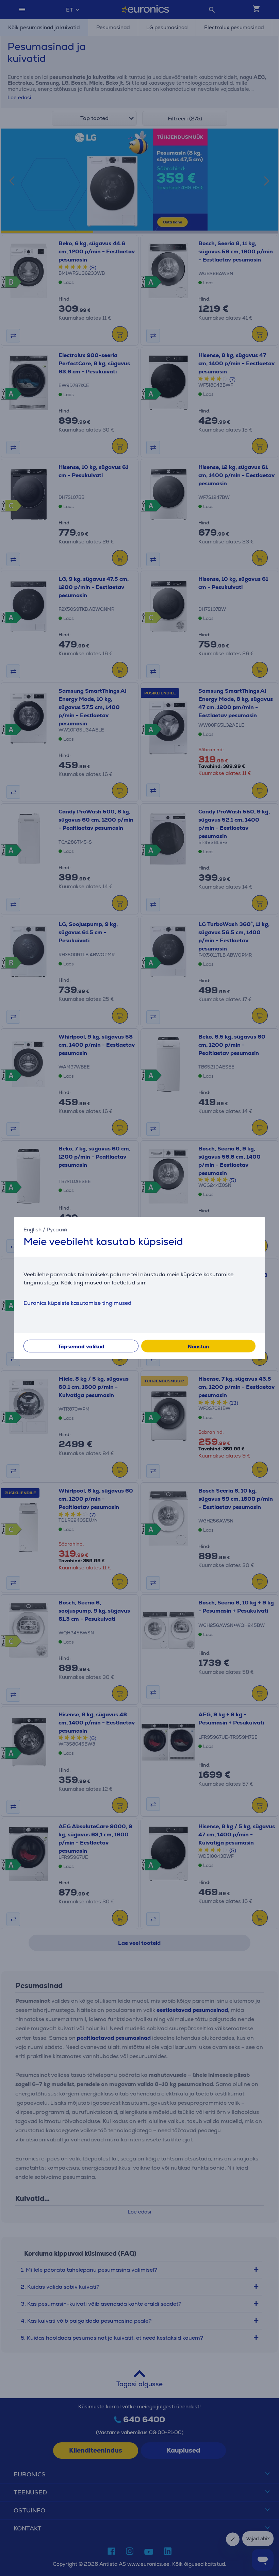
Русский (57, 1229)
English (32, 1229)
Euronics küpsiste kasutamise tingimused (77, 1303)
